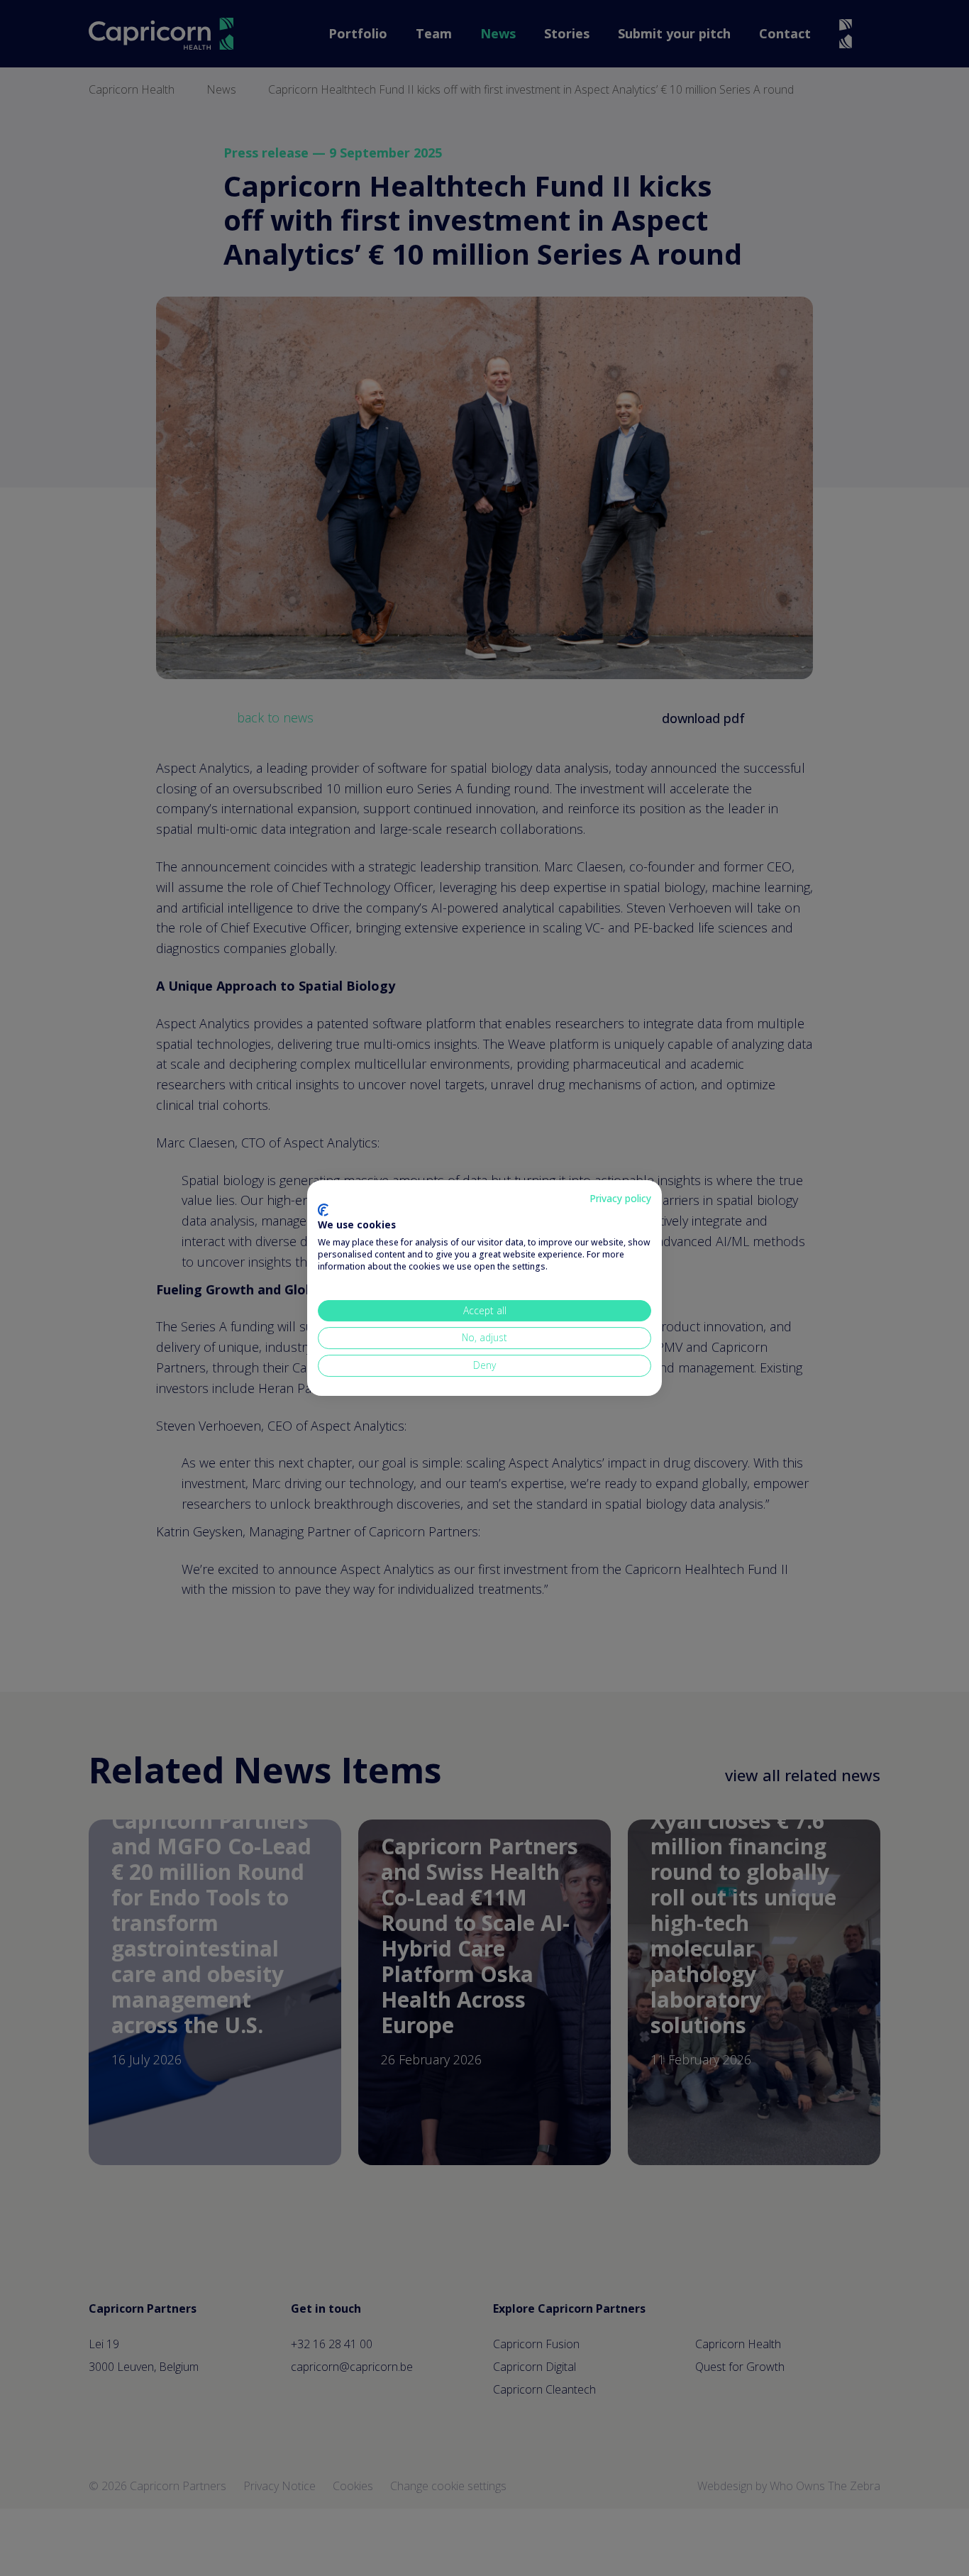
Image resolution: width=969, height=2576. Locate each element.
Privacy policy (620, 1198)
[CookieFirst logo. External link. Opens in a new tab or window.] (323, 1210)
